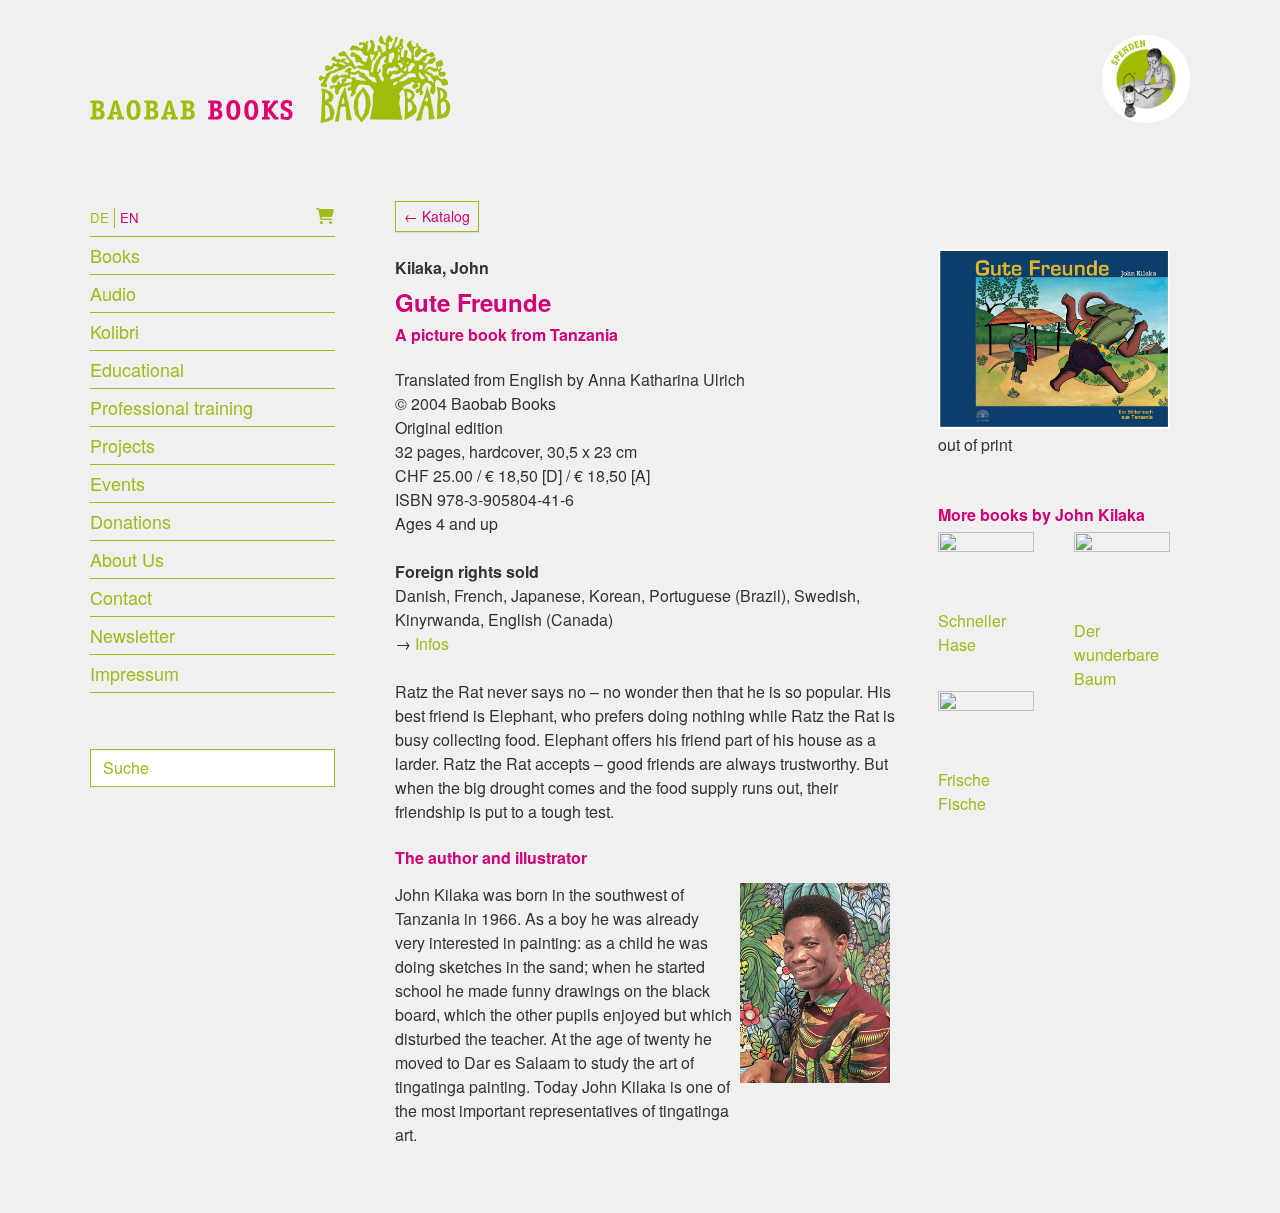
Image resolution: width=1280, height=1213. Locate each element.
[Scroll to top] (1236, 1169)
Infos (432, 643)
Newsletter (132, 635)
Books (115, 255)
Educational (137, 369)
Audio (113, 293)
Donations (130, 521)
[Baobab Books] (270, 79)
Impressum (134, 673)
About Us (127, 559)
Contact (121, 597)
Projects (122, 445)
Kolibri (114, 331)
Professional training (171, 407)
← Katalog (437, 216)
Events (117, 483)
